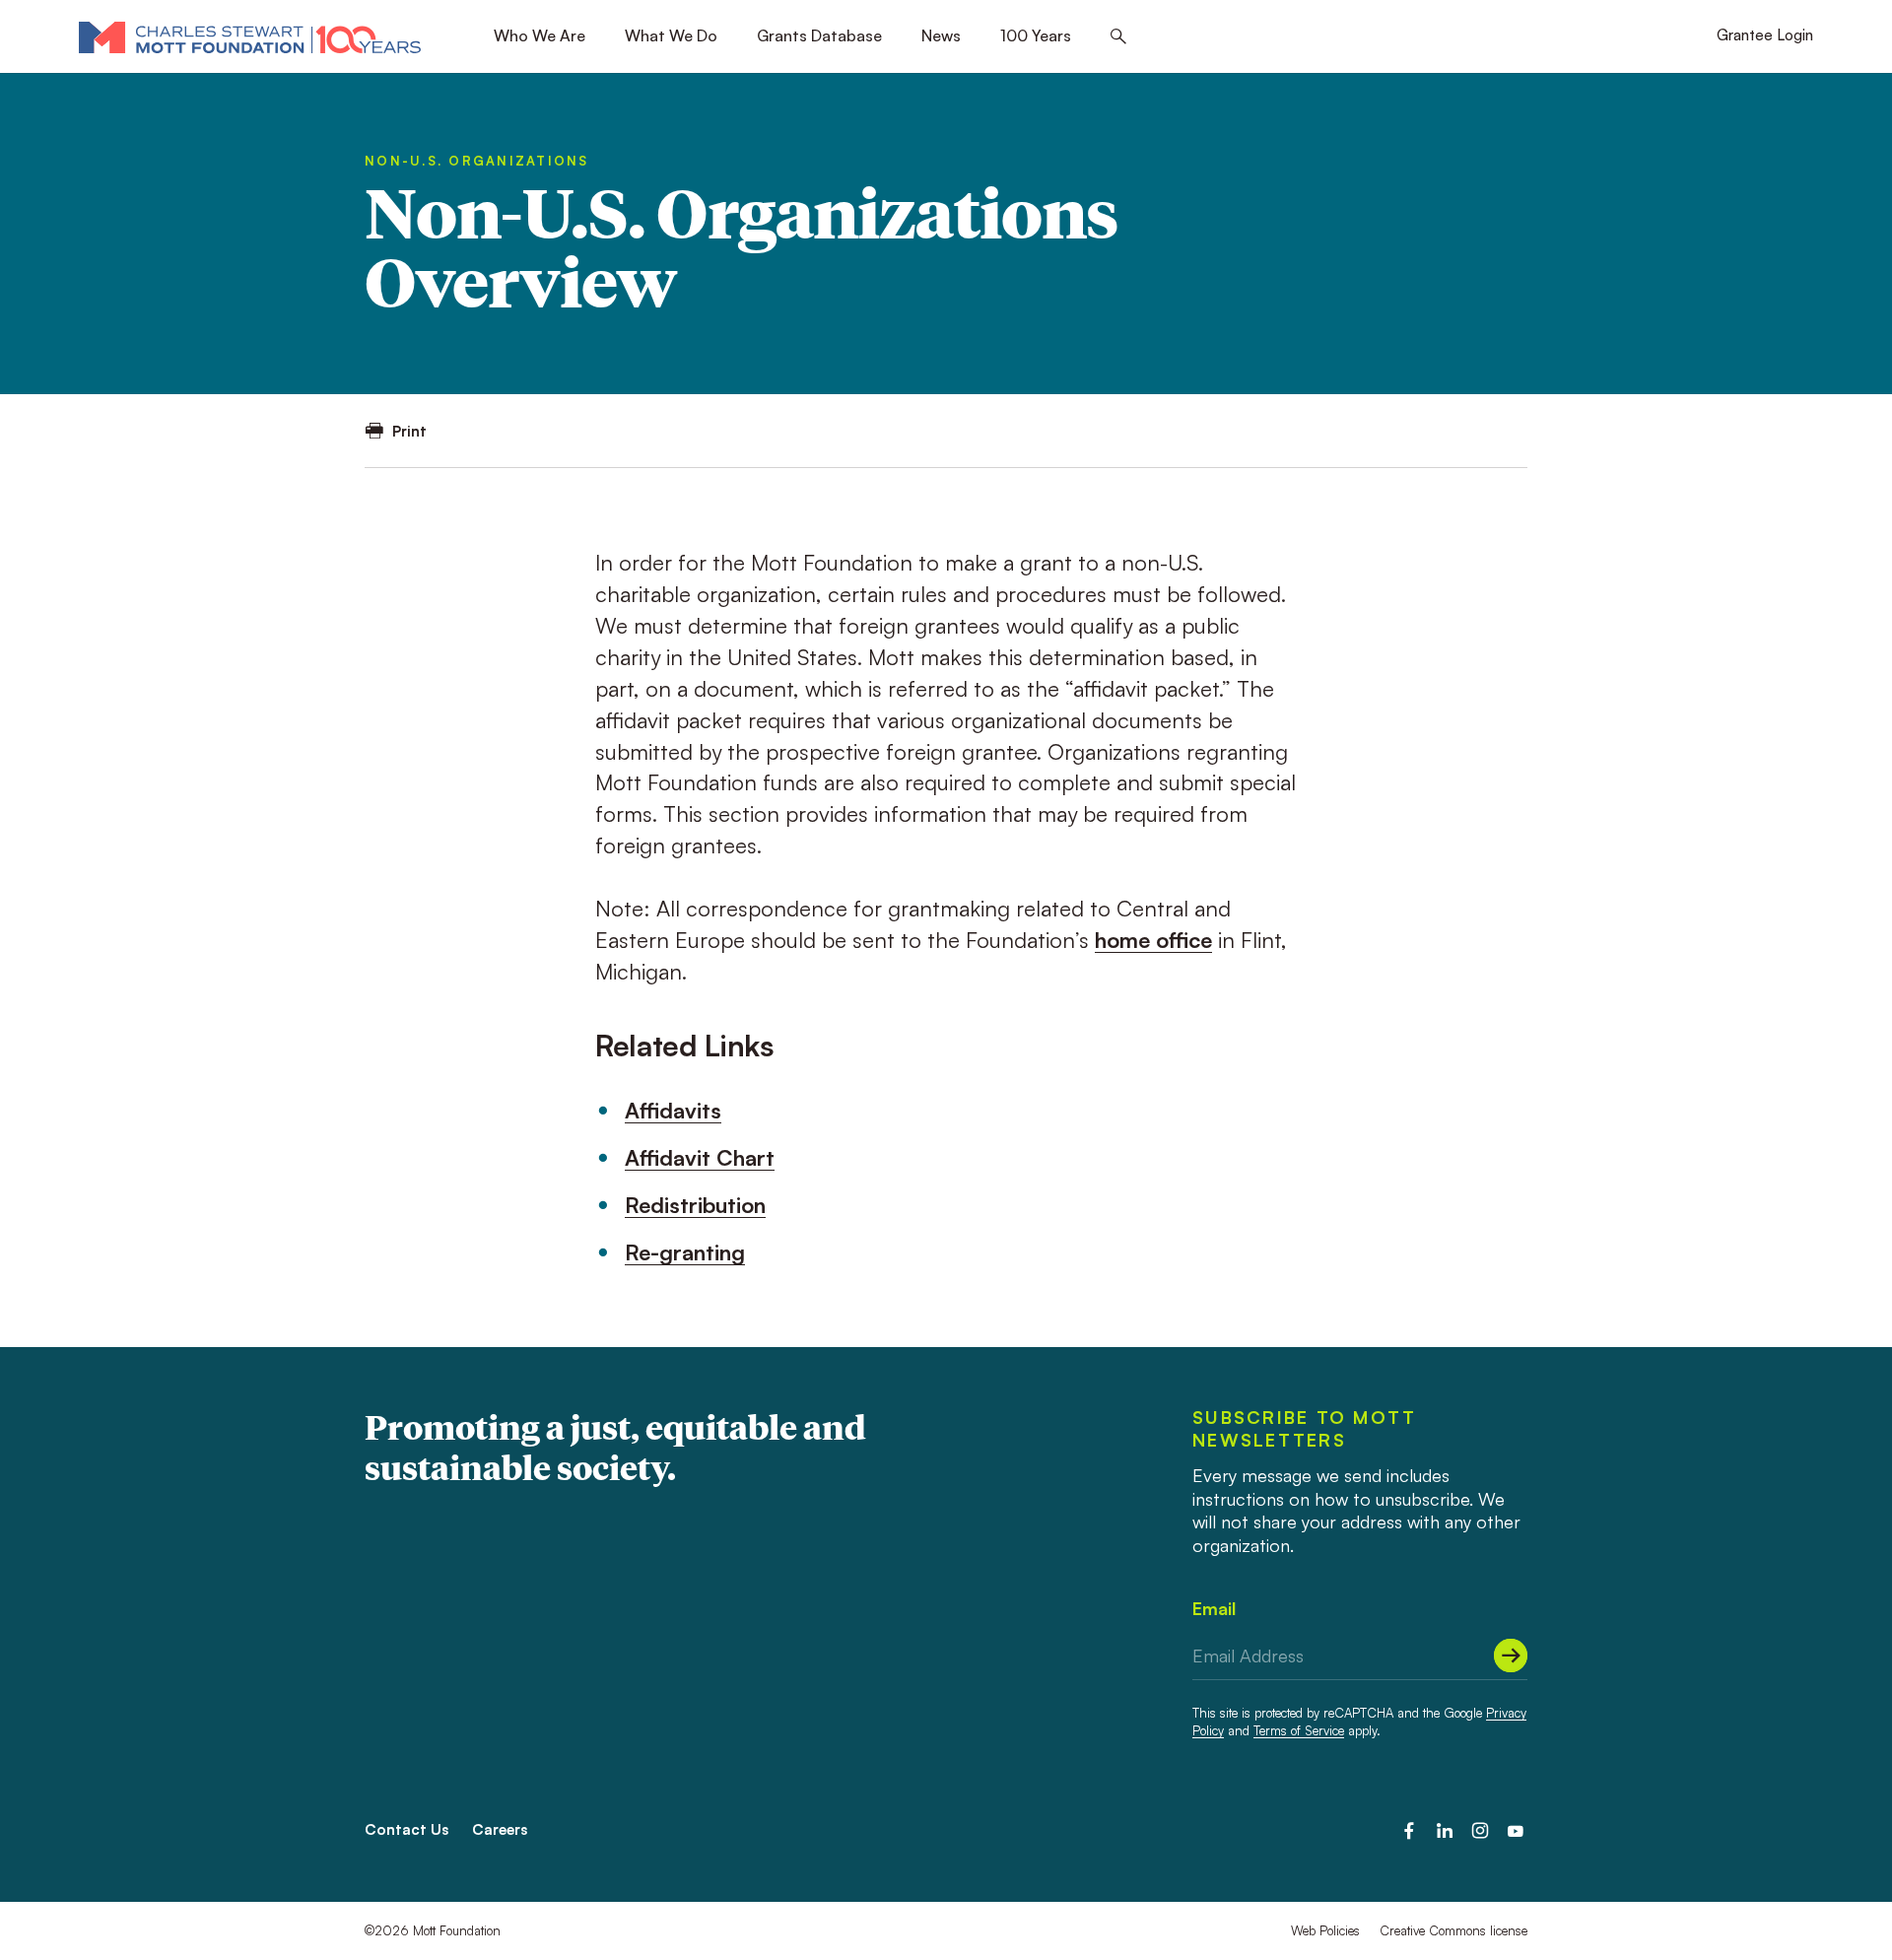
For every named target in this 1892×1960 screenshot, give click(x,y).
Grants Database (819, 35)
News (941, 35)
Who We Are (540, 35)
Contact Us (406, 1829)
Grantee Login (1765, 35)
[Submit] (1511, 1656)
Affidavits (673, 1110)
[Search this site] (1118, 37)
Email (1214, 1608)
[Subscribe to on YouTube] (1516, 1831)
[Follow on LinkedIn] (1445, 1831)
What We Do (671, 35)
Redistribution (695, 1205)
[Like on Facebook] (1409, 1831)
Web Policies (1325, 1930)
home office (1153, 940)
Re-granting (685, 1252)
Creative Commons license (1453, 1930)
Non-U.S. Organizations (477, 161)
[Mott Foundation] (250, 36)
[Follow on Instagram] (1480, 1831)
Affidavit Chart (700, 1157)
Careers (500, 1829)
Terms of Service (1299, 1730)
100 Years (1036, 35)
